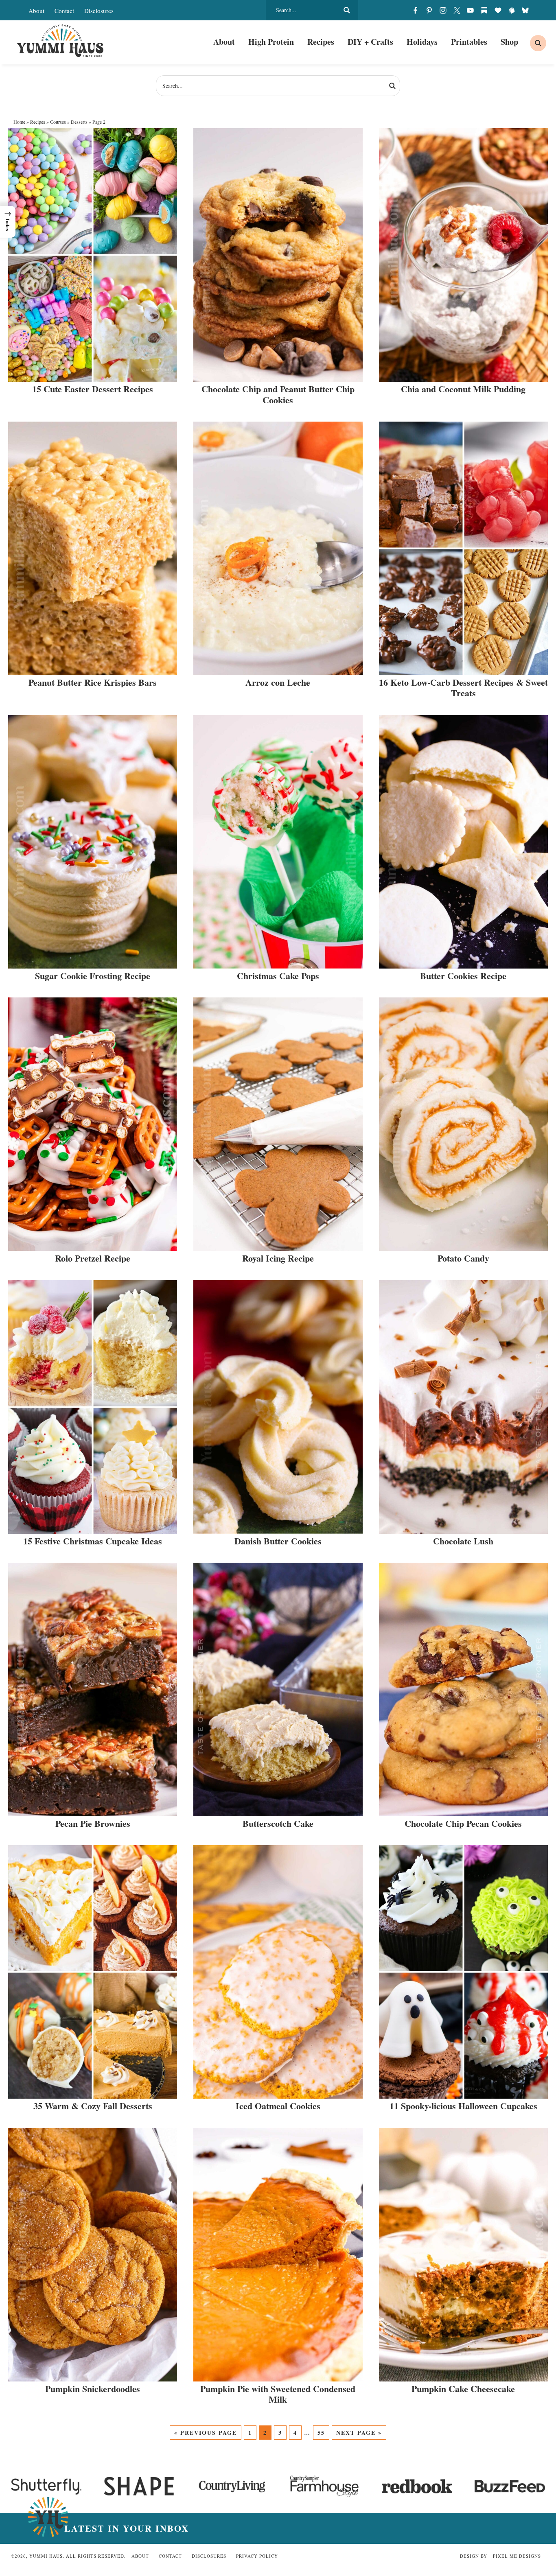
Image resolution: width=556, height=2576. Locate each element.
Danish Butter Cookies (278, 1541)
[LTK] (498, 10)
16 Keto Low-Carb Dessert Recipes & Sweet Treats (463, 688)
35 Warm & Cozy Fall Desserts (93, 2106)
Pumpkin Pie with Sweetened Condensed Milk (278, 2394)
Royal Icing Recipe (278, 1258)
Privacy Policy (257, 2556)
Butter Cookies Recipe (463, 976)
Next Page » (359, 2433)
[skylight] (512, 10)
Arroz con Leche (278, 682)
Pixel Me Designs (517, 2556)
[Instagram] (443, 10)
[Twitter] (457, 10)
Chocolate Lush (463, 1541)
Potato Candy (463, 1258)
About (36, 11)
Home (19, 122)
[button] (8, 222)
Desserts (79, 122)
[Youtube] (471, 10)
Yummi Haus (60, 41)
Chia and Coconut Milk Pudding (463, 389)
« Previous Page (206, 2433)
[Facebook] (416, 10)
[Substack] (484, 10)
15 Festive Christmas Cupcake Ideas (93, 1541)
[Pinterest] (429, 10)
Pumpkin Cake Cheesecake (463, 2389)
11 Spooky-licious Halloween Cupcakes (463, 2106)
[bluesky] (525, 10)
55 (321, 2433)
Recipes (38, 122)
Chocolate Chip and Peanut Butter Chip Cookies (278, 394)
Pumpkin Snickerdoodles (93, 2389)
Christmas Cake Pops (278, 976)
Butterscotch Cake (278, 1823)
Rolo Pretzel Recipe (93, 1258)
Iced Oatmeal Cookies (278, 2106)
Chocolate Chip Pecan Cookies (463, 1823)
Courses (58, 122)
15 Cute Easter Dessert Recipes (93, 389)
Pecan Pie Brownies (93, 1823)
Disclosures (99, 11)
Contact (64, 11)
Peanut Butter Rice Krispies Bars (93, 682)
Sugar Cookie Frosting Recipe (93, 976)
